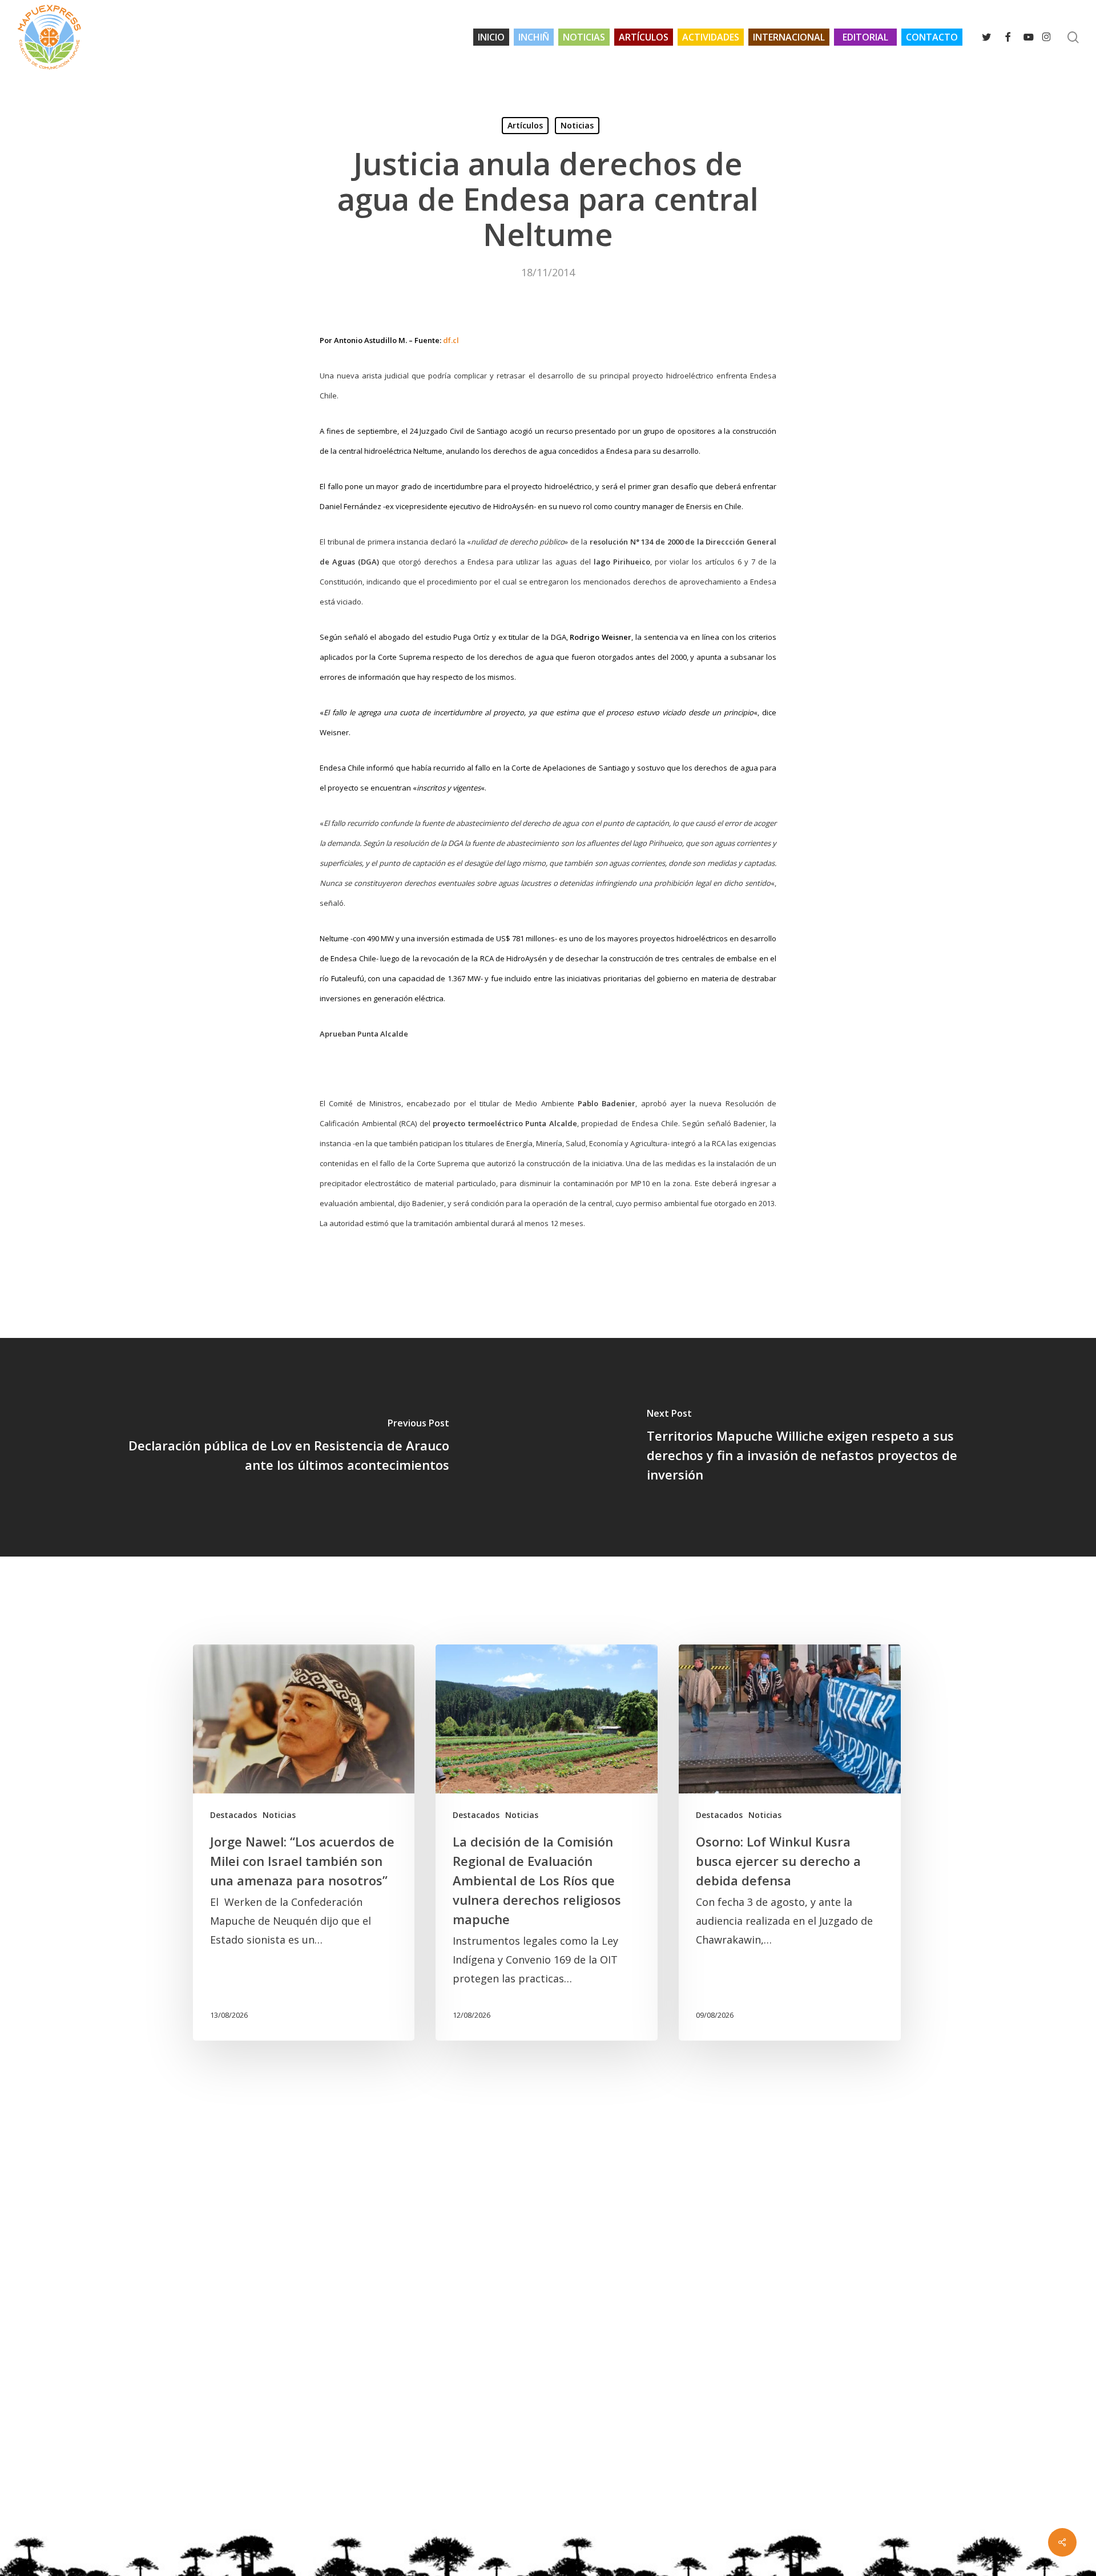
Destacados (233, 1815)
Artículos (525, 125)
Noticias (577, 125)
